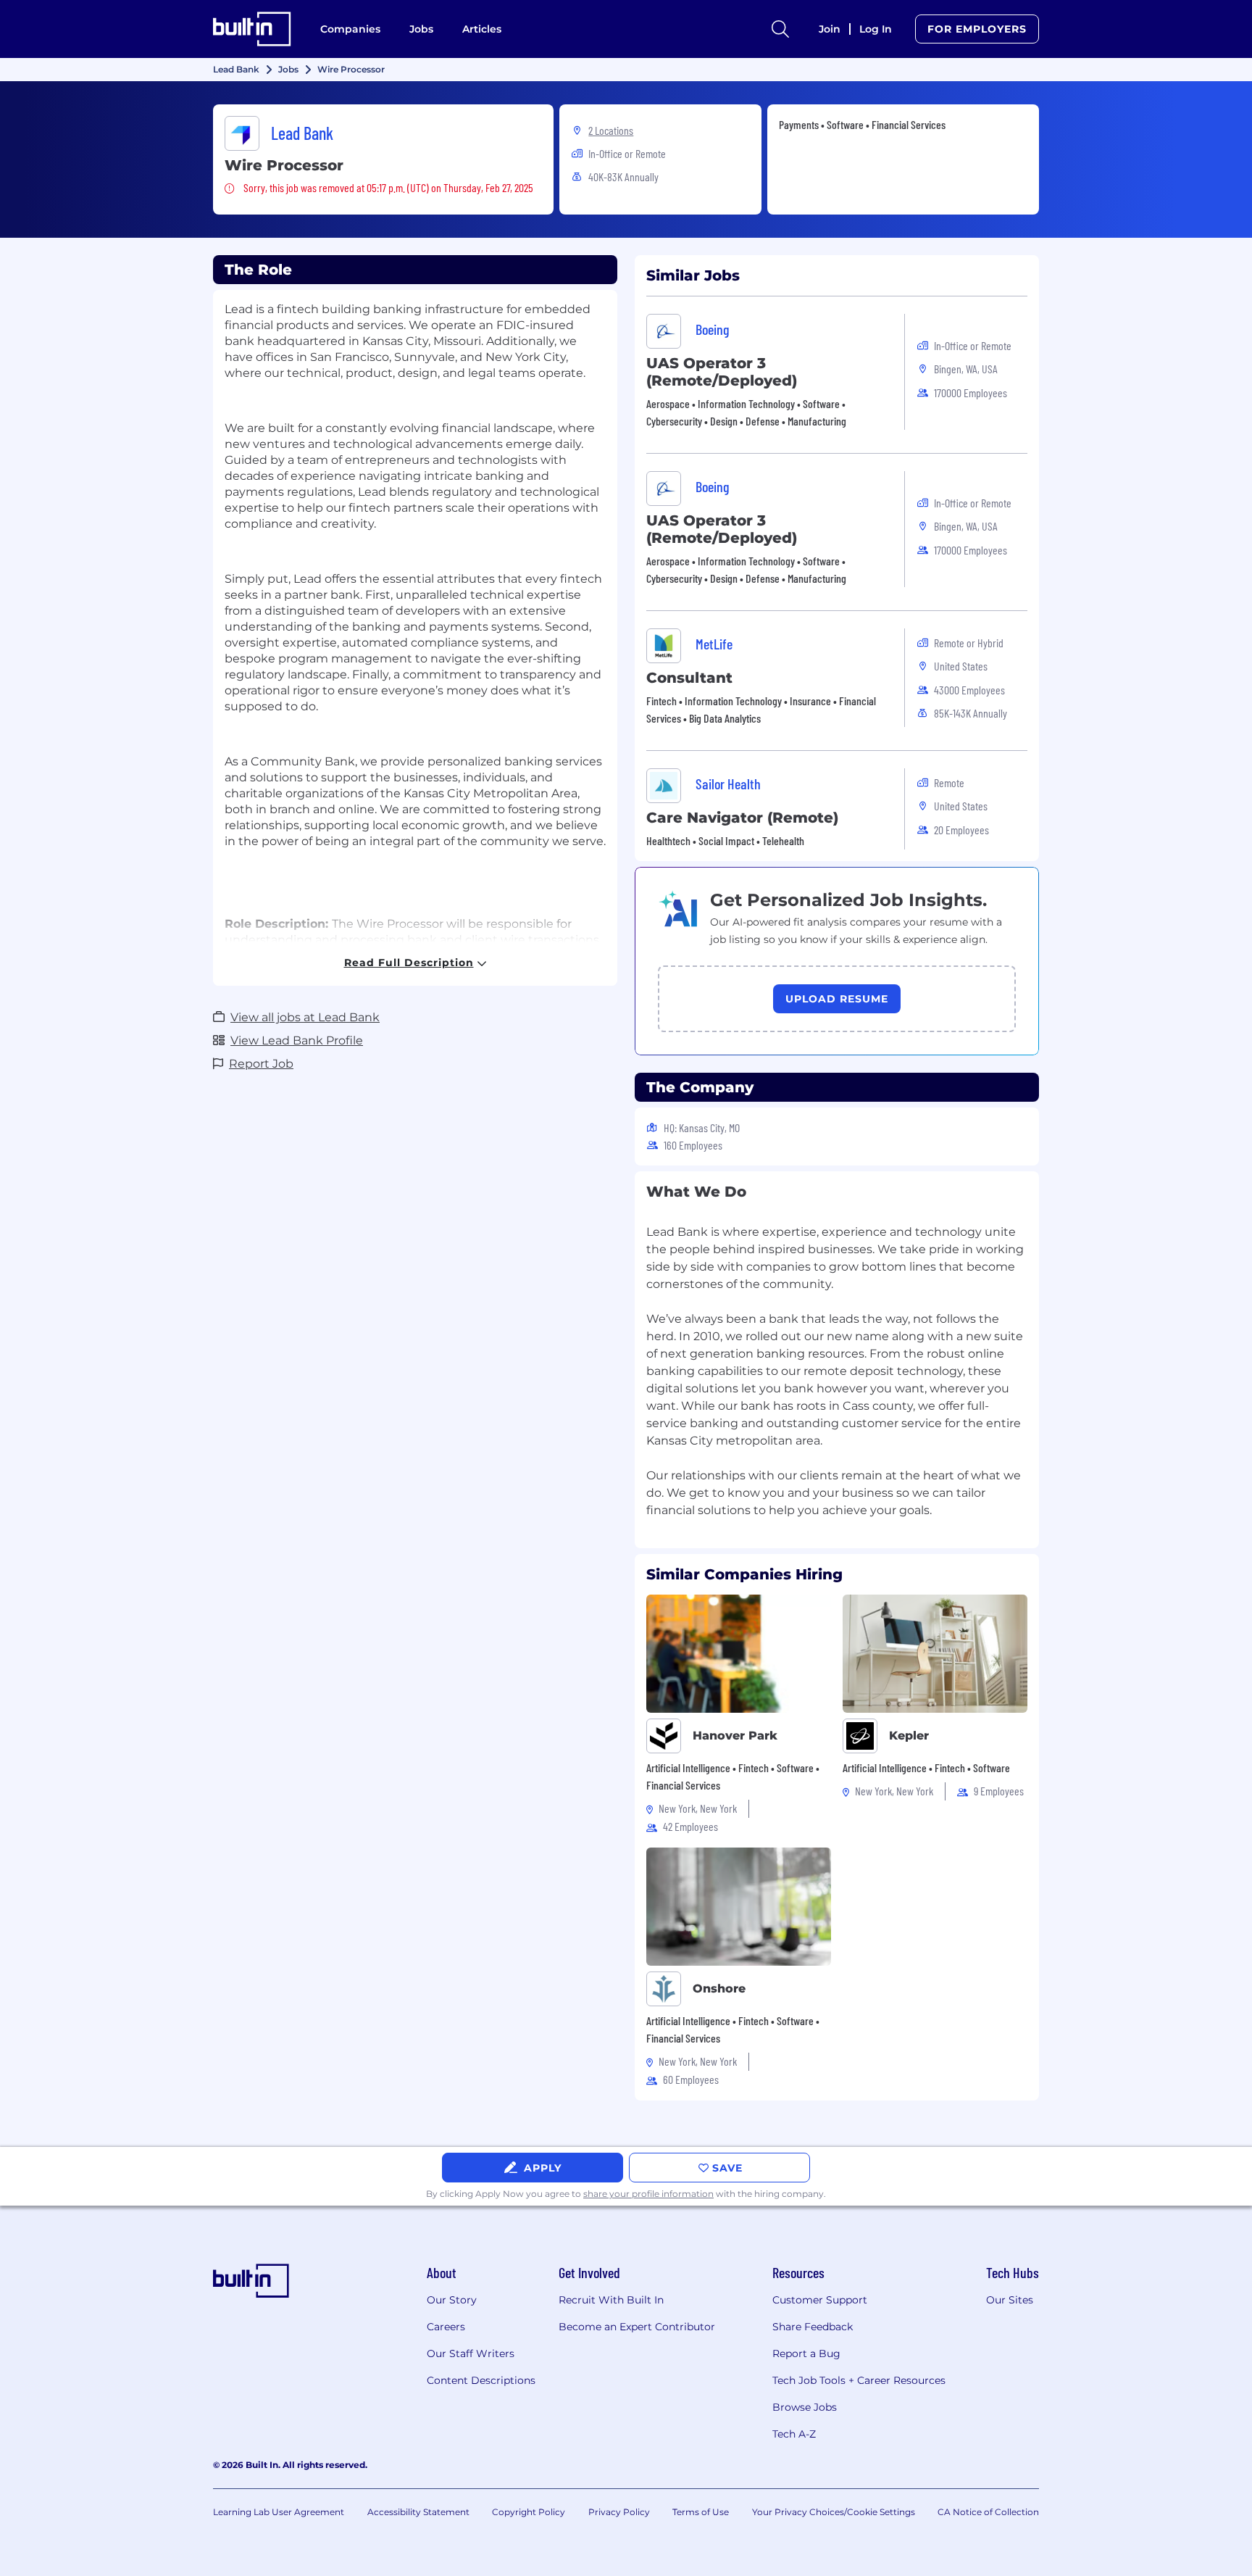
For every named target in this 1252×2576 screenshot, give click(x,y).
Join (830, 29)
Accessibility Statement (418, 2512)
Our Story (452, 2300)
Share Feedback (813, 2327)
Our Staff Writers (471, 2353)
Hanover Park (735, 1736)
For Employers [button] (977, 29)
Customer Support (820, 2300)
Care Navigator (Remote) (742, 818)
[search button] (780, 29)
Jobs (421, 29)
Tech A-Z (794, 2434)
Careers (446, 2327)
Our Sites (1010, 2300)
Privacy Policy (619, 2512)
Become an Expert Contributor (637, 2327)
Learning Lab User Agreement (279, 2512)
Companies (350, 29)
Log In (876, 29)
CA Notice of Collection (988, 2512)
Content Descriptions (481, 2380)
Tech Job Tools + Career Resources (859, 2380)
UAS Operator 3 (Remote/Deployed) (722, 372)
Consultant (689, 678)
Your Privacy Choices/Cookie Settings (834, 2512)
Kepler (909, 1736)
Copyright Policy (529, 2512)
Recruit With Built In (611, 2300)
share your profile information (648, 2194)
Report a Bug (806, 2353)
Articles (482, 29)
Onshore (719, 1989)
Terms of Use (701, 2512)
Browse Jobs (805, 2407)
